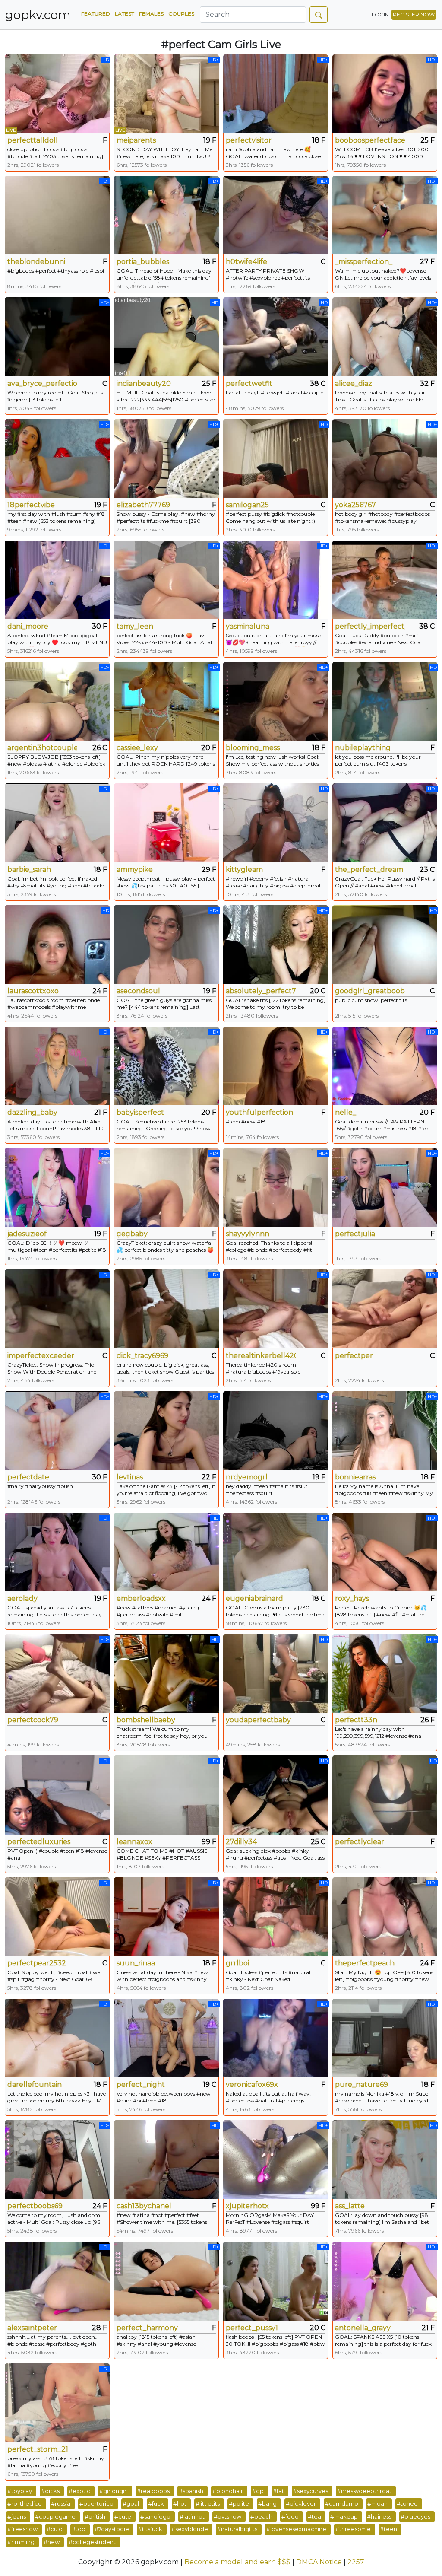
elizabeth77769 (143, 505)
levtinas (130, 1477)
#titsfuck (150, 2529)
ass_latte (350, 2206)
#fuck (156, 2503)
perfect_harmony (147, 2328)
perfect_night (141, 2085)
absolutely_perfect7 (261, 991)
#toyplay (20, 2491)
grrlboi (237, 1963)
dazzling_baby (32, 1112)
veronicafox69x (252, 2085)
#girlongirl (114, 2491)
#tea (314, 2516)
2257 (356, 2562)
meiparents (136, 140)
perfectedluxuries (39, 1842)
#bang (267, 2503)
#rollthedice (25, 2503)
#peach (261, 2516)
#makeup (344, 2516)
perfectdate (28, 1477)
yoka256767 (355, 505)
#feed (290, 2516)
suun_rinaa (136, 1963)
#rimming (21, 2542)
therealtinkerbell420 (261, 1356)
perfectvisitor (249, 140)
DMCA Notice (319, 2562)
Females (151, 14)
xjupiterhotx (247, 2206)
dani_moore (28, 626)
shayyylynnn (248, 1234)
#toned (407, 2503)
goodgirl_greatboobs (370, 991)
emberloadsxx (141, 1598)
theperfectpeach (365, 1963)
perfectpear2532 (37, 1963)
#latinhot (192, 2516)
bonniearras (355, 1477)
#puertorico (96, 2503)
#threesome (353, 2529)
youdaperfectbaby (258, 1720)
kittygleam (244, 870)
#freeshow (22, 2529)
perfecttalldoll (33, 140)
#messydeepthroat (364, 2491)
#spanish (191, 2491)
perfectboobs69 (35, 2206)
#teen (388, 2529)
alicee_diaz (354, 383)
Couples (181, 14)
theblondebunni (36, 262)
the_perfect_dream (369, 870)
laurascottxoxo (33, 991)
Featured (96, 14)
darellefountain (35, 2085)
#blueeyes (415, 2516)
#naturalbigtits (237, 2529)
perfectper (354, 1356)
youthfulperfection (259, 1112)
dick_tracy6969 (142, 1356)
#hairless (379, 2516)
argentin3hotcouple (42, 748)
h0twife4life (246, 262)
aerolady (22, 1598)
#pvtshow (227, 2516)
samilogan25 (247, 505)
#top (79, 2529)
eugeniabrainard (254, 1598)
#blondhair (228, 2491)
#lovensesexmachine (296, 2529)
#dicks (50, 2491)
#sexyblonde (190, 2529)
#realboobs (153, 2491)
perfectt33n (356, 1720)
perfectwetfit (249, 383)
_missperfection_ (364, 262)
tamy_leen (135, 626)
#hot (180, 2503)
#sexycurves (311, 2491)
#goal (131, 2503)
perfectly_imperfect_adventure (370, 626)
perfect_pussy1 (252, 2328)
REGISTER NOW (414, 14)
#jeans (17, 2516)
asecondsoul (138, 991)
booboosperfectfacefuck (370, 140)
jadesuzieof (27, 1234)
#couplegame (55, 2516)
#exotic (79, 2491)
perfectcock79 (33, 1720)
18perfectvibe (31, 505)
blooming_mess (253, 748)
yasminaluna (248, 626)
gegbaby (132, 1234)
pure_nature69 (361, 2085)
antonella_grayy (363, 2328)
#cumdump (342, 2503)
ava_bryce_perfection (42, 383)
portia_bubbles (143, 262)
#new (52, 2542)
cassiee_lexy (137, 748)
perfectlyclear (360, 1842)
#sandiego (155, 2516)
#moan (377, 2503)
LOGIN (380, 14)
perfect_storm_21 (38, 2449)
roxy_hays (352, 1598)
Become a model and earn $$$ (237, 2562)
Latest (125, 14)
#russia (61, 2503)
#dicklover (301, 2503)
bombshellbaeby (146, 1720)
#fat (278, 2491)
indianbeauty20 (144, 383)
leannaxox (134, 1842)
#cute (123, 2516)
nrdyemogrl (247, 1477)
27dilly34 (241, 1842)
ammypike (135, 870)
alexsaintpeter (32, 2328)
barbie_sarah (29, 870)
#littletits (208, 2503)
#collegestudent (92, 2542)
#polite (239, 2503)
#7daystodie (112, 2529)
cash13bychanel (144, 2206)
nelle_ (346, 1112)
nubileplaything (363, 748)
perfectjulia (355, 1234)
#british (95, 2516)
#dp (258, 2491)
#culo (55, 2529)
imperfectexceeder (41, 1356)
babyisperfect (140, 1112)
